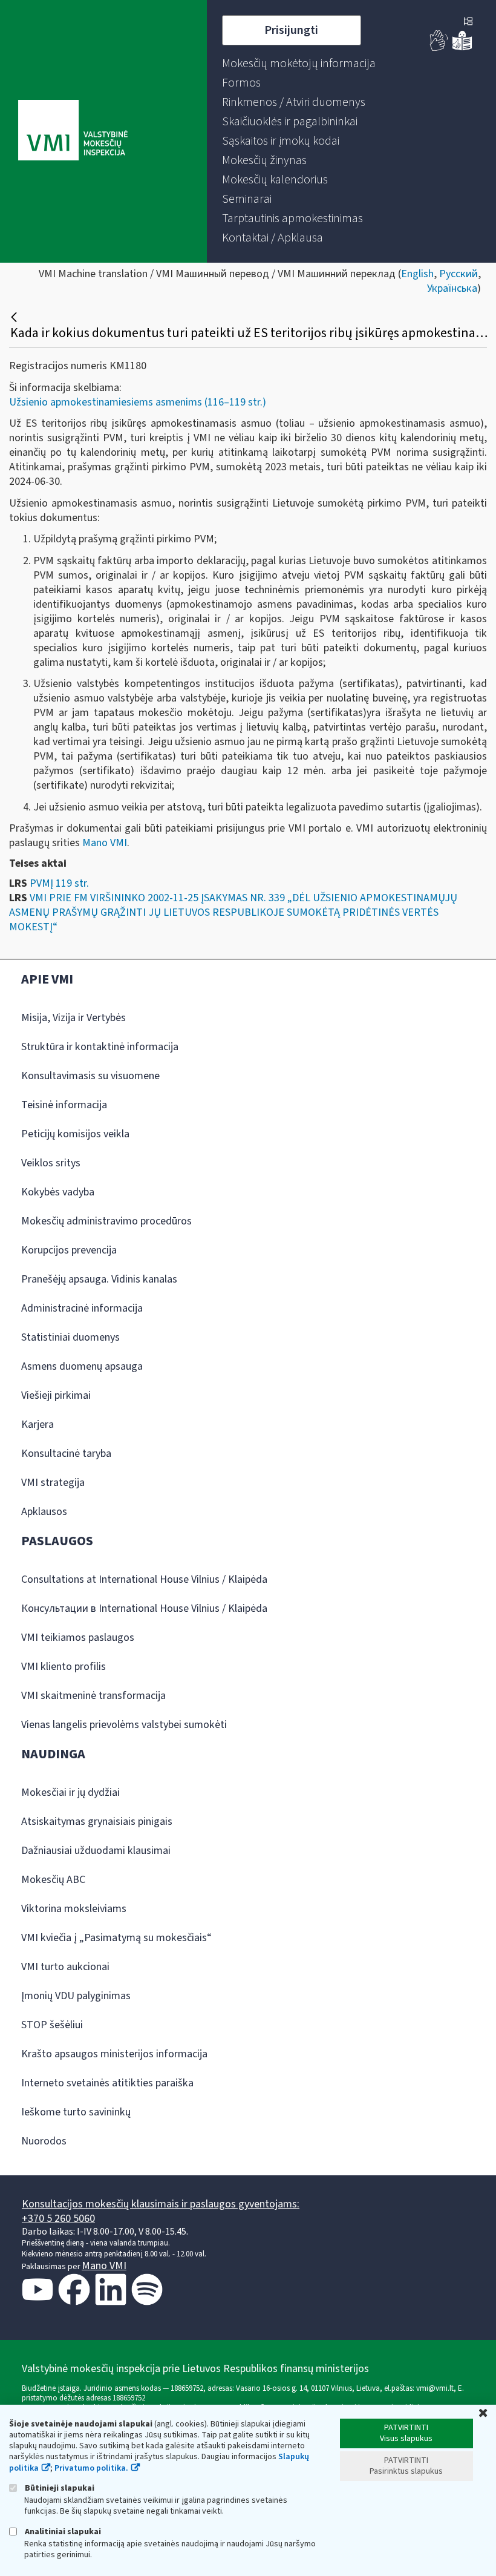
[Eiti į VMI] (73, 131)
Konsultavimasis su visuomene (90, 1076)
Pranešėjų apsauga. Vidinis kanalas (99, 1279)
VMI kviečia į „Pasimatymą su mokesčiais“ (116, 1938)
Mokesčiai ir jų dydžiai (70, 1792)
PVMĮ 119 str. (59, 883)
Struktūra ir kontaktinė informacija (100, 1047)
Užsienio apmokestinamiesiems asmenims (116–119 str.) (138, 402)
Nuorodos (44, 2141)
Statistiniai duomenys (70, 1337)
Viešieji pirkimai (56, 1395)
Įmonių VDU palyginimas (76, 1996)
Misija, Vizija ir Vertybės (73, 1018)
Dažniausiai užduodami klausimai (96, 1851)
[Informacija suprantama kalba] (462, 48)
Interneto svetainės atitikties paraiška (107, 2083)
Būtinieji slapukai (59, 2488)
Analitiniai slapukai (62, 2532)
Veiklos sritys (51, 1163)
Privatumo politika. (91, 2468)
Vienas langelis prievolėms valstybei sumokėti (124, 1725)
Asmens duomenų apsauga (82, 1366)
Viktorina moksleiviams (74, 1909)
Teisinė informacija (64, 1105)
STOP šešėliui (52, 2025)
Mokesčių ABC (53, 1880)
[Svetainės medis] (468, 22)
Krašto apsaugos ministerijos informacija (114, 2054)
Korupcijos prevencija (69, 1250)
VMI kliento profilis (64, 1667)
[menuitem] (299, 64)
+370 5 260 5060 (58, 2219)
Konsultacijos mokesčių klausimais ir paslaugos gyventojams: (161, 2204)
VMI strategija (53, 1483)
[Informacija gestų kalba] (439, 48)
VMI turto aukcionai (65, 1967)
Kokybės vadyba (58, 1192)
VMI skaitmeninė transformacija (93, 1696)
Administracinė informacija (82, 1308)
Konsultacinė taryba (66, 1454)
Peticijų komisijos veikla (75, 1134)
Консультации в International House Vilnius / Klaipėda (144, 1608)
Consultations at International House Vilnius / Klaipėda (144, 1579)
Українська (452, 288)
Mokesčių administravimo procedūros (106, 1221)
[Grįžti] (15, 317)
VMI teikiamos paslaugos (78, 1638)
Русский (458, 274)
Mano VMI (105, 843)
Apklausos (44, 1512)
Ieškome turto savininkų (76, 2112)
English (417, 274)
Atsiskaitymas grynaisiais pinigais (97, 1822)
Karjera (38, 1424)
